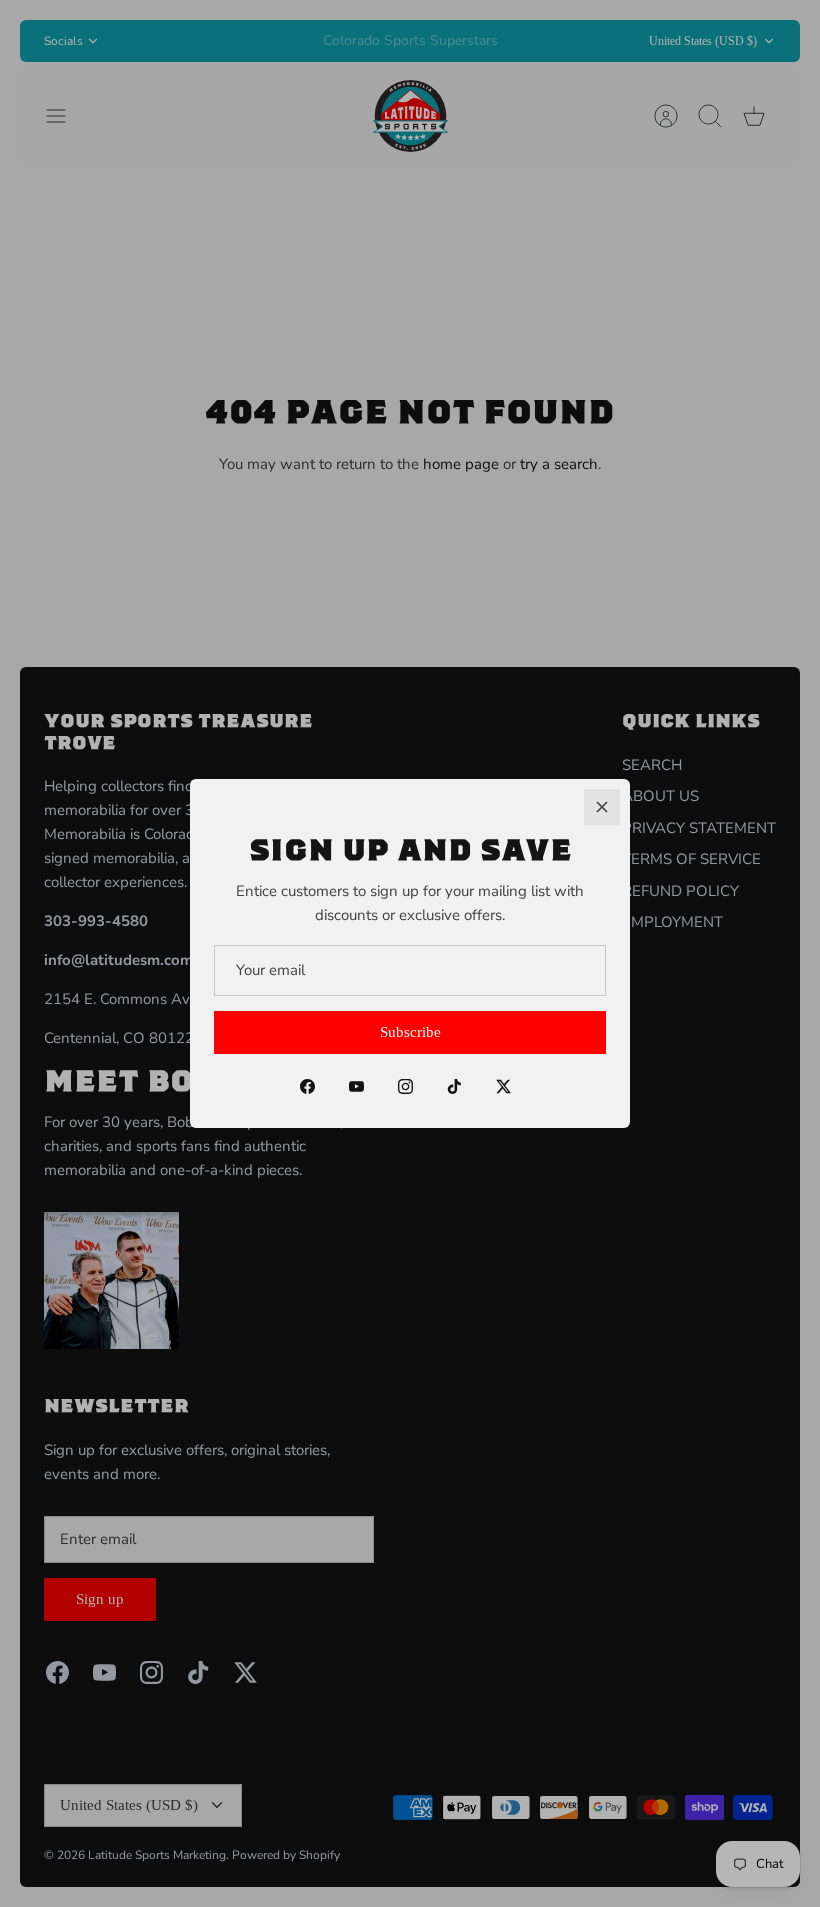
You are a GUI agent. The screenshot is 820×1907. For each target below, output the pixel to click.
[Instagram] (405, 1086)
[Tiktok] (454, 1086)
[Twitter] (503, 1086)
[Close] (602, 807)
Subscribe (410, 1032)
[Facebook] (307, 1086)
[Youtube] (356, 1086)
